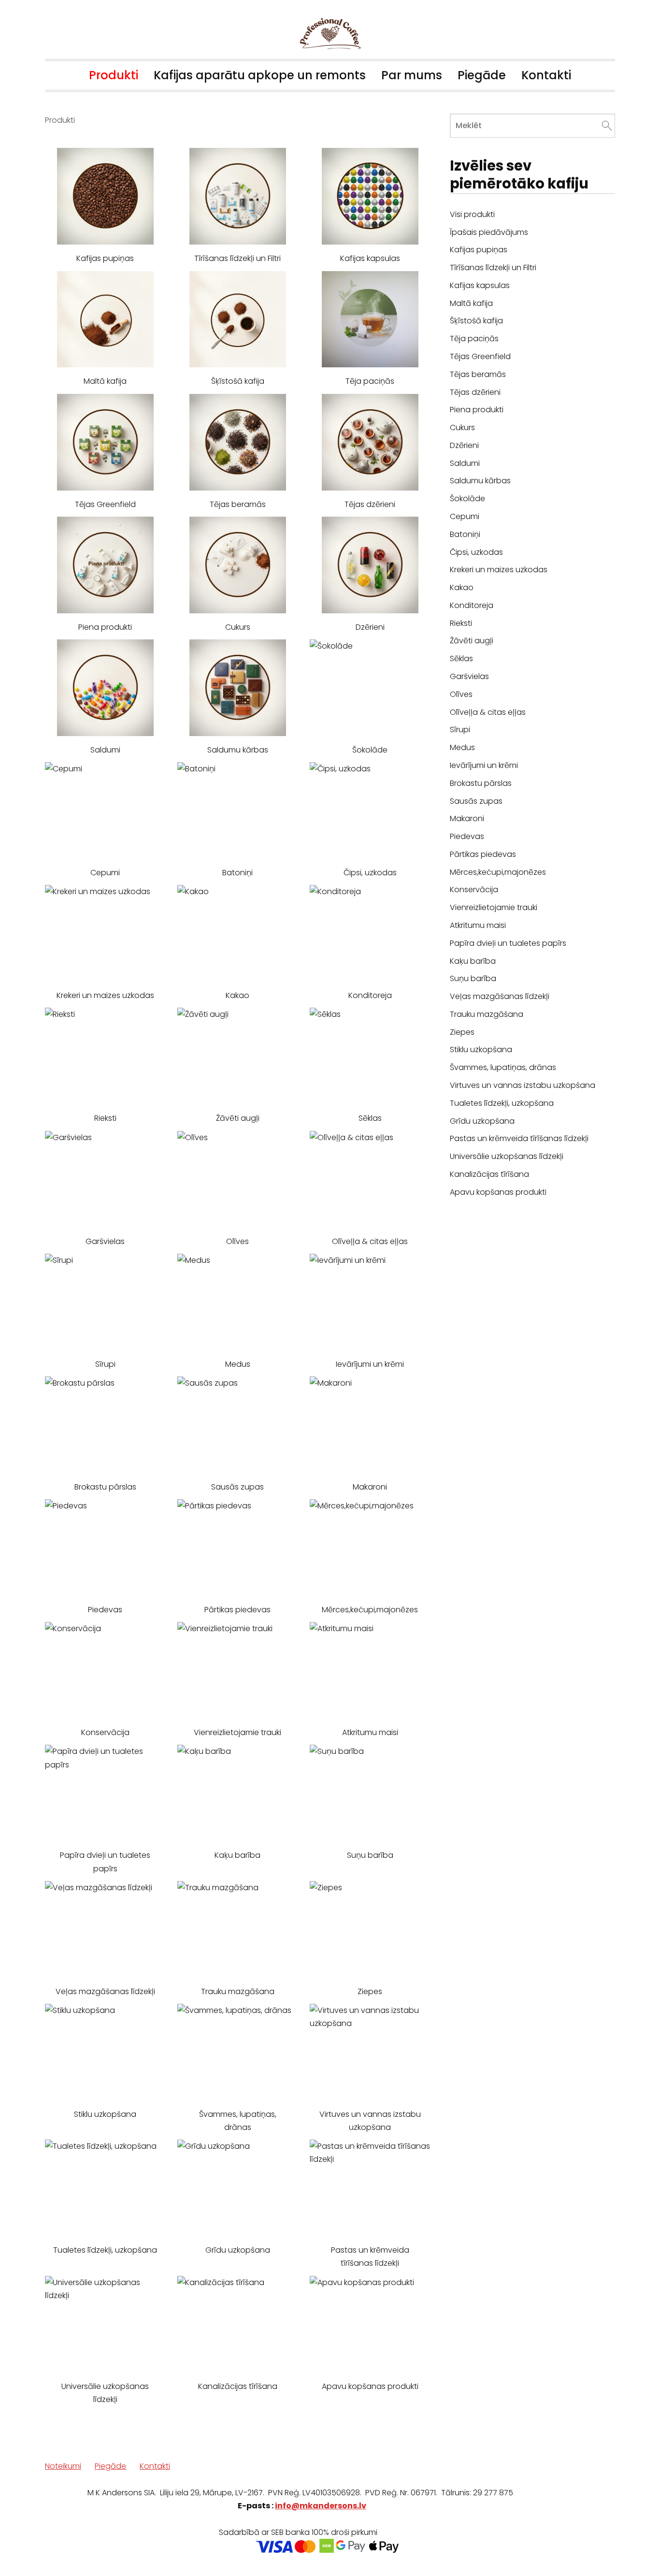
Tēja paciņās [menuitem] (474, 339)
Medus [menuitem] (462, 747)
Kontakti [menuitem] (546, 75)
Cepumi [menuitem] (465, 516)
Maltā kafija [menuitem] (471, 303)
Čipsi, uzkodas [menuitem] (476, 552)
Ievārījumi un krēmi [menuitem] (484, 765)
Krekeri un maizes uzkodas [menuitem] (499, 570)
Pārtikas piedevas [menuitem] (483, 854)
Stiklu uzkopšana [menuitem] (481, 1049)
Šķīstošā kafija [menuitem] (476, 321)
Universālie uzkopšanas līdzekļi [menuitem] (507, 1156)
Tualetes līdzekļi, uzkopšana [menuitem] (502, 1103)
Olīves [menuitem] (461, 694)
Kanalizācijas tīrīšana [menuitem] (489, 1174)
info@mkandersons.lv (321, 2506)
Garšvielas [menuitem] (469, 676)
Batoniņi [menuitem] (465, 534)
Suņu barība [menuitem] (473, 978)
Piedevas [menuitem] (467, 836)
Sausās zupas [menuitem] (476, 801)
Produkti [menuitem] (114, 75)
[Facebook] (584, 2545)
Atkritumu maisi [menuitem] (478, 925)
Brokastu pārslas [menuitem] (481, 783)
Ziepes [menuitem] (462, 1032)
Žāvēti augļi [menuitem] (472, 641)
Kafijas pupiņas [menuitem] (479, 250)
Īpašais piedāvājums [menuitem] (489, 232)
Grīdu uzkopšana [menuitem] (482, 1121)
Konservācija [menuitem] (474, 890)
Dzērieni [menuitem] (464, 445)
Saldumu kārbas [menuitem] (480, 481)
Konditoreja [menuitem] (472, 605)
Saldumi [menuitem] (465, 463)
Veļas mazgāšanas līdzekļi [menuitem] (500, 996)
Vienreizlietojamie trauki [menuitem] (494, 907)
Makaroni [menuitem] (467, 818)
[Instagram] (605, 2545)
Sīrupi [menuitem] (460, 730)
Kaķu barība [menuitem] (473, 961)
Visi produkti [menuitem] (472, 214)
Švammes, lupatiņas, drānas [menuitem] (503, 1067)
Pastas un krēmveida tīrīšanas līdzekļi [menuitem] (519, 1138)
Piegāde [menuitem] (482, 75)
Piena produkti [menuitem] (477, 410)
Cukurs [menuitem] (462, 427)
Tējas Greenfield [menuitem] (480, 356)
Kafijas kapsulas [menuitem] (480, 285)
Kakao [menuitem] (462, 587)
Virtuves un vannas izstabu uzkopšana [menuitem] (523, 1085)
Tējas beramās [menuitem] (478, 374)
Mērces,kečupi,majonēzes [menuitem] (498, 872)
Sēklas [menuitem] (461, 658)
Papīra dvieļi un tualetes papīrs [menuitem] (508, 943)
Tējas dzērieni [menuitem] (475, 392)
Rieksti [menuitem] (461, 623)
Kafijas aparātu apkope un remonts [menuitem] (260, 75)
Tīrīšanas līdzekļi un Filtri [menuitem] (493, 268)
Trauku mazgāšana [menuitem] (487, 1014)
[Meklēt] (607, 125)
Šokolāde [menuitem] (467, 499)
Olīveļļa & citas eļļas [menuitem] (488, 712)
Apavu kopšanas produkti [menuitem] (498, 1192)
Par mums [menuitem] (412, 75)
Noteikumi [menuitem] (63, 2466)
